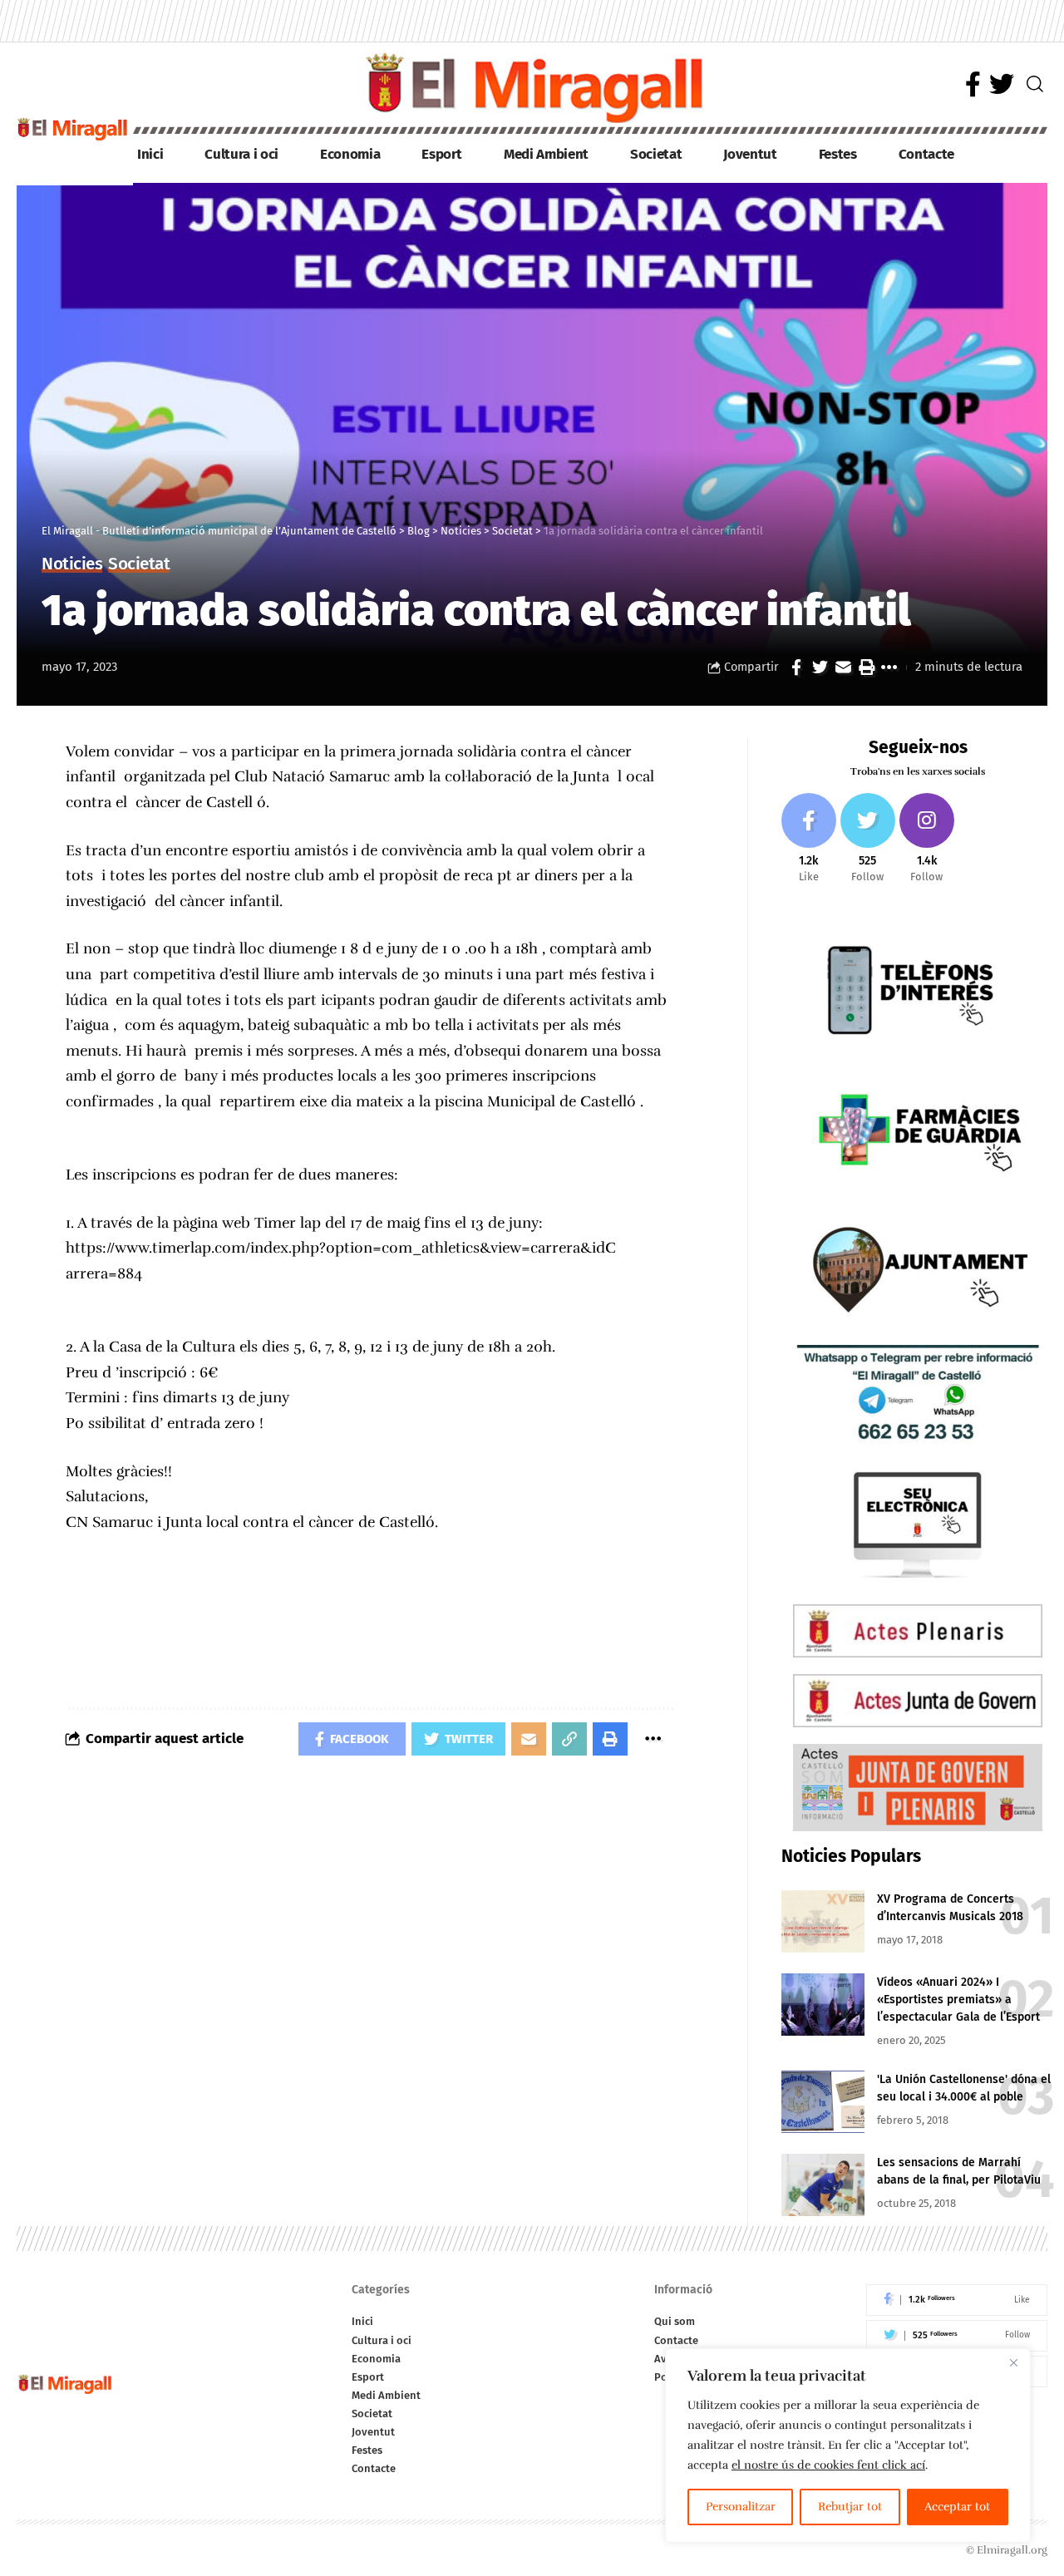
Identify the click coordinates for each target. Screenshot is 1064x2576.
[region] (848, 2445)
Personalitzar (741, 2507)
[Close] (1013, 2362)
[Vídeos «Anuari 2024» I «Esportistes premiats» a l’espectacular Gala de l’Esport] (823, 2005)
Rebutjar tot (850, 2507)
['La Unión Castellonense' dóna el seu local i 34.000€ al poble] (823, 2102)
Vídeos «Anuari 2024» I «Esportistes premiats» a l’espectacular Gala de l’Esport (958, 2000)
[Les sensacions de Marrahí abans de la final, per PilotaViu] (823, 2185)
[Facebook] (973, 84)
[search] (1035, 84)
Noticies (72, 565)
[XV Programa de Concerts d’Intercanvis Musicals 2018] (823, 1921)
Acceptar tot (957, 2507)
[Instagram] (927, 839)
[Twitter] (1002, 84)
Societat (139, 565)
